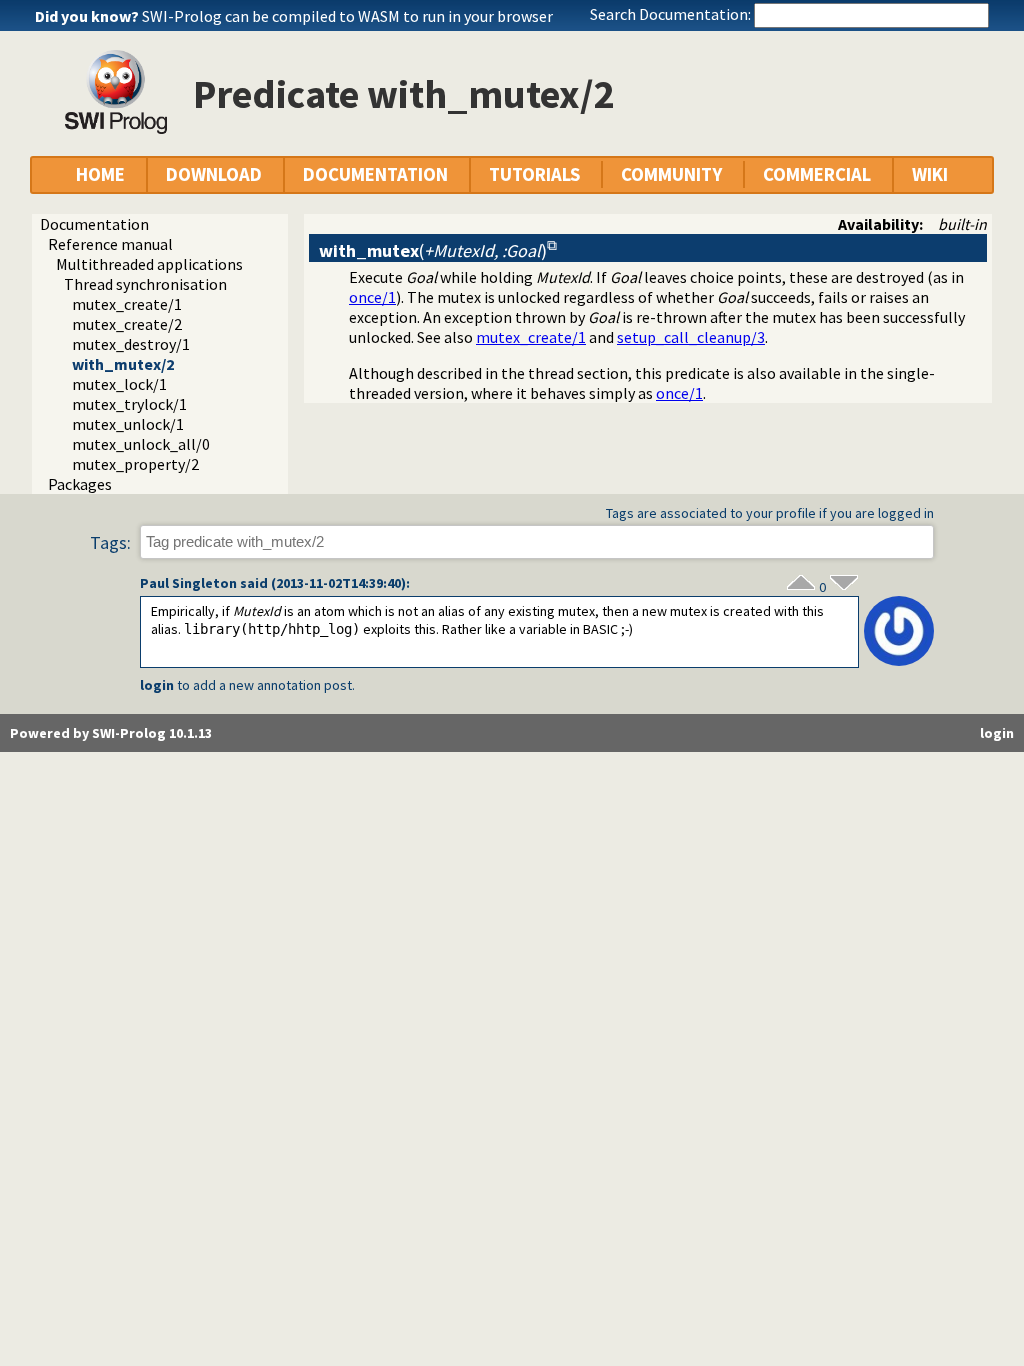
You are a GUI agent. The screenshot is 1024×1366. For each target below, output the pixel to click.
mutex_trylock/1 (129, 404)
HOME (100, 174)
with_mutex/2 (123, 364)
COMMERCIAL (817, 174)
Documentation (94, 224)
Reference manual (110, 244)
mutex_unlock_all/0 (141, 444)
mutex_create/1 (127, 304)
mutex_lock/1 (119, 384)
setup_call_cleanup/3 (691, 337)
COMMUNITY (671, 174)
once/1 (372, 297)
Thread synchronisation (145, 284)
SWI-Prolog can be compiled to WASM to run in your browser (347, 16)
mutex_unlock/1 (128, 424)
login (157, 685)
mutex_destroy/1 (131, 344)
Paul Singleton (188, 583)
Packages (80, 484)
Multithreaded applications (149, 264)
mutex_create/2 (127, 324)
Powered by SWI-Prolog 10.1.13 (111, 733)
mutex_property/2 (135, 464)
